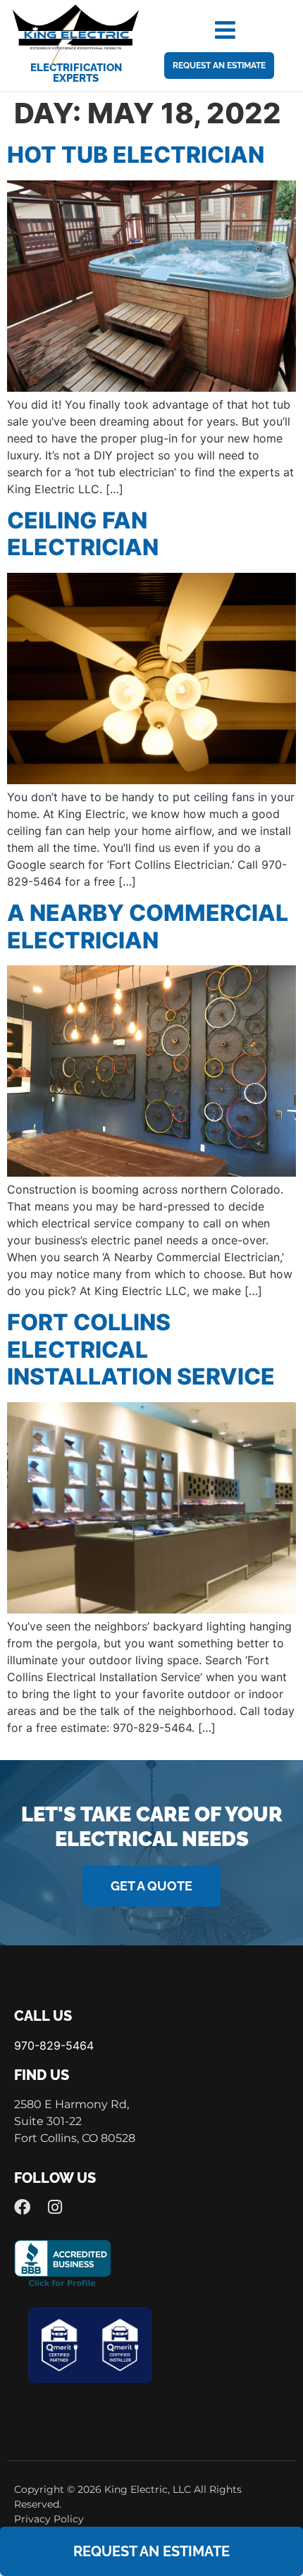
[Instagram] (55, 2207)
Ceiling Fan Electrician (83, 534)
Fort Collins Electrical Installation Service (141, 1349)
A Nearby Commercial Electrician (148, 926)
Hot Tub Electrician (136, 155)
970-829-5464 (54, 2045)
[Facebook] (22, 2207)
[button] (225, 30)
